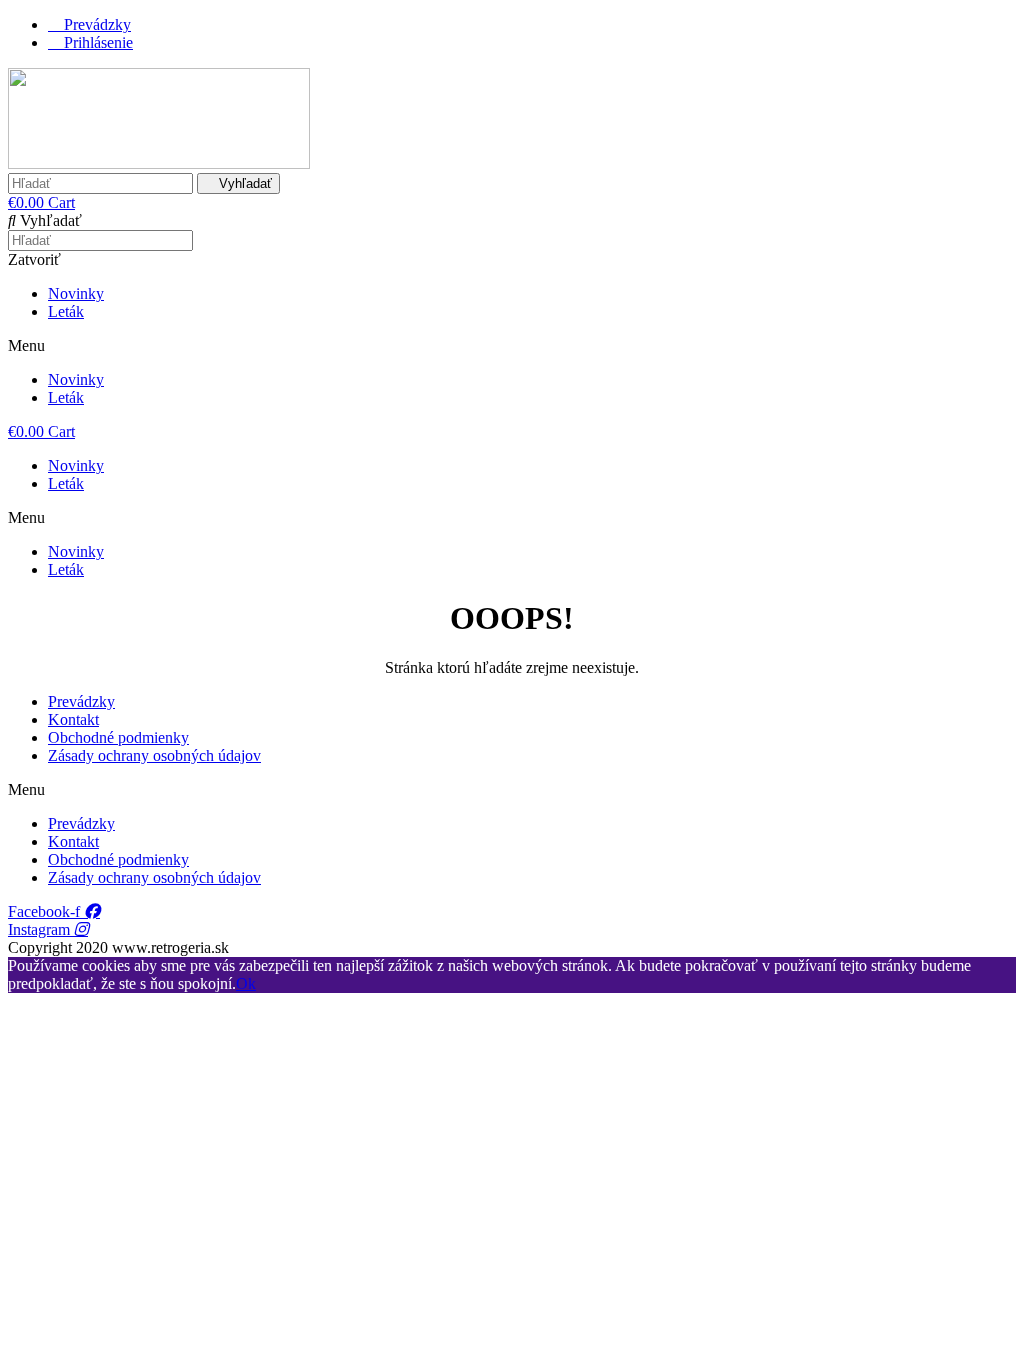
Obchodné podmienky (118, 737)
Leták (66, 311)
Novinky (76, 293)
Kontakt (73, 719)
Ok (246, 983)
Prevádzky (81, 701)
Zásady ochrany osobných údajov (154, 755)
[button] (512, 346)
